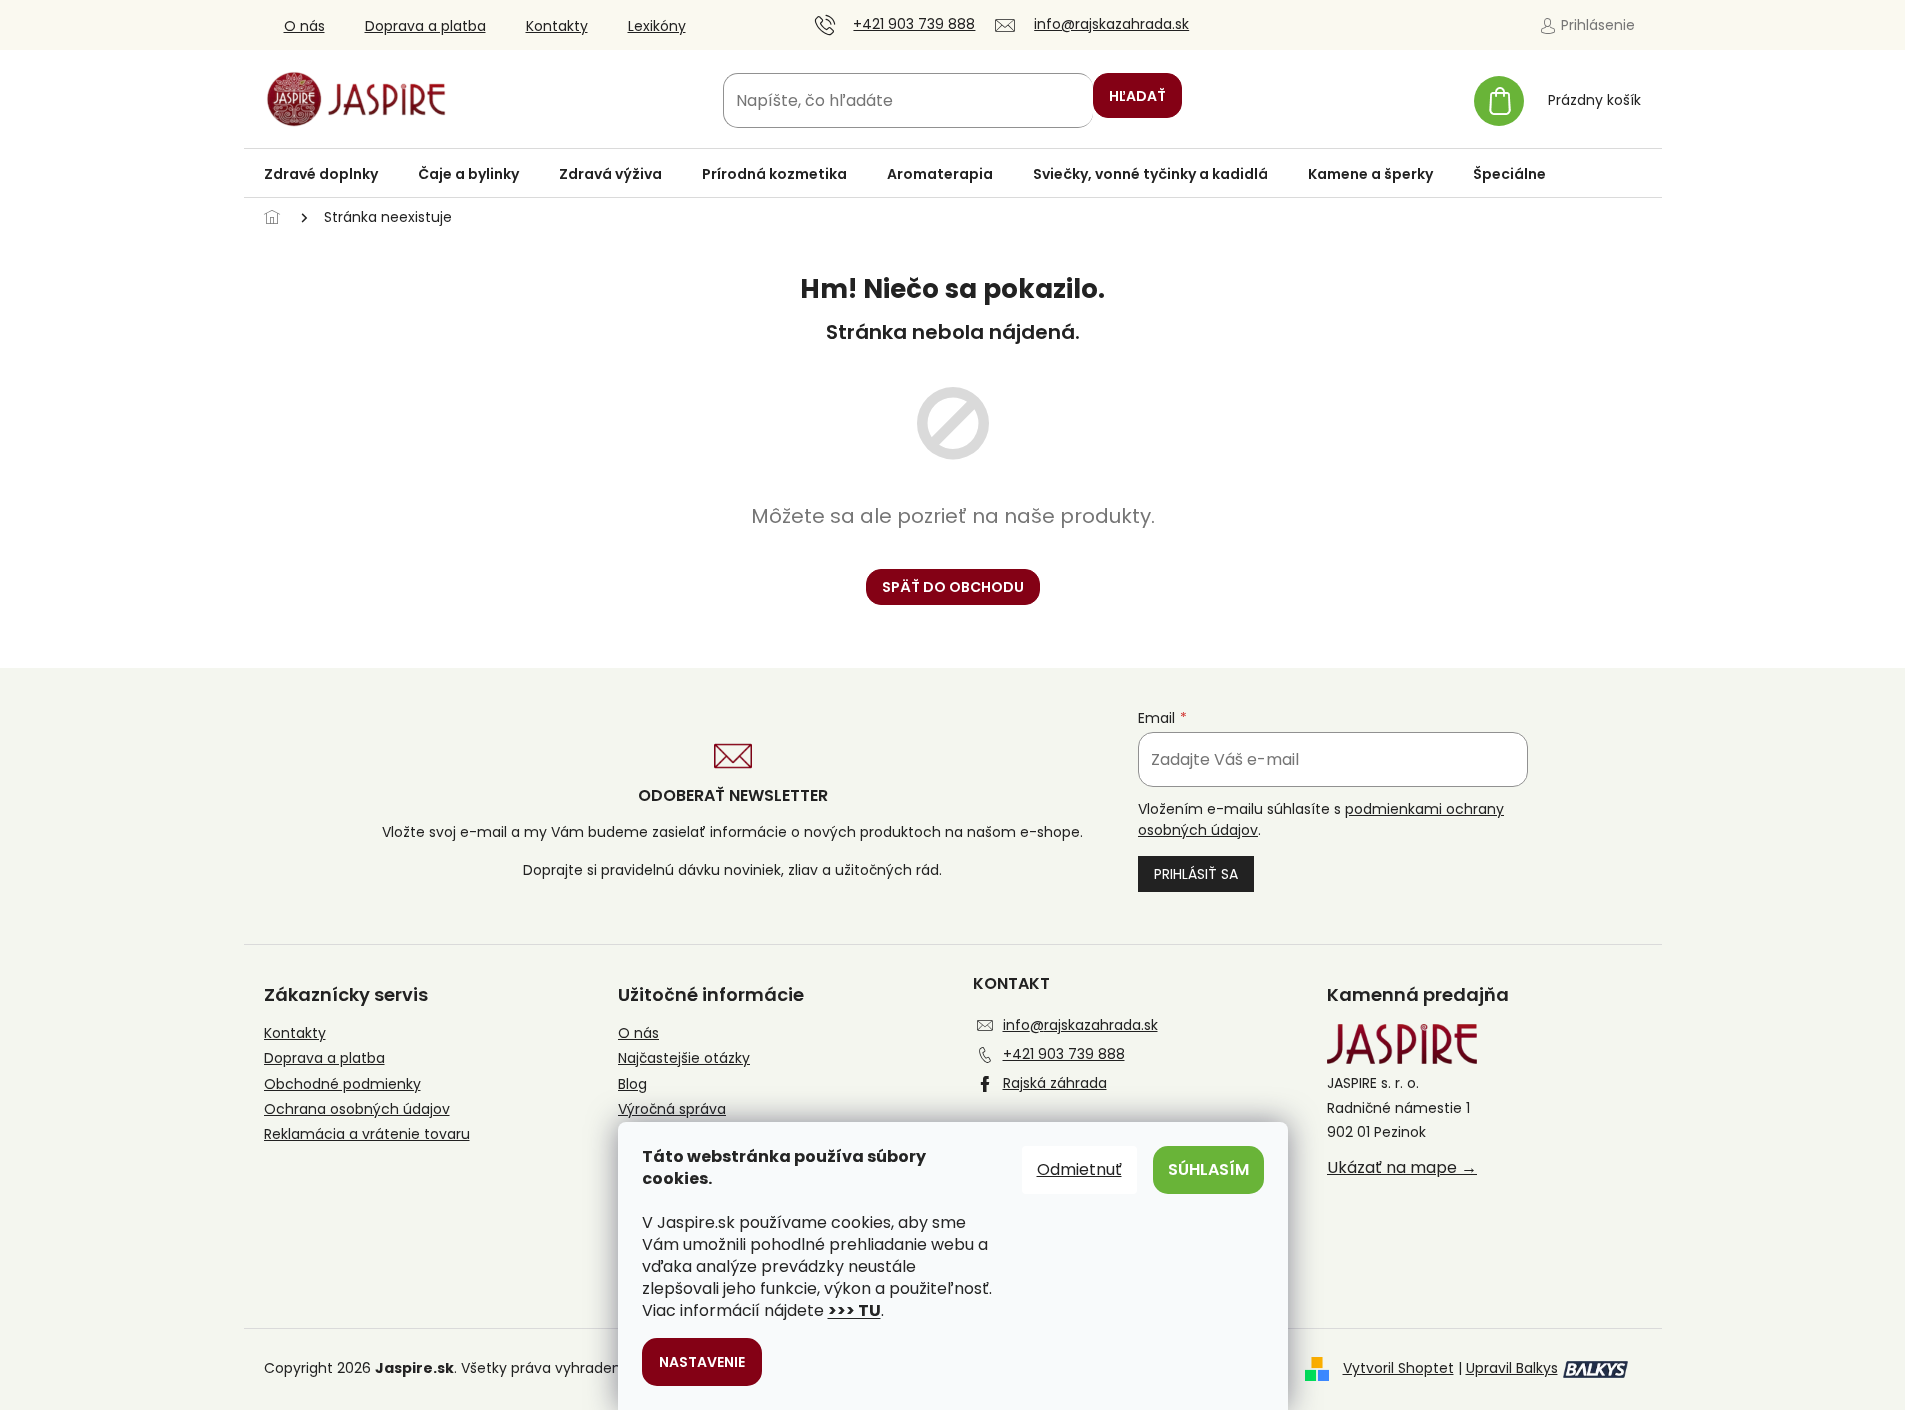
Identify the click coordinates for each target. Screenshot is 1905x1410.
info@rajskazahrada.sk (1080, 1025)
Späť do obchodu (953, 587)
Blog (632, 1084)
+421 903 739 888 (1064, 1054)
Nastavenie (702, 1362)
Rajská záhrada (1055, 1083)
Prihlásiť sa (1196, 874)
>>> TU (854, 1310)
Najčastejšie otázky (684, 1058)
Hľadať (1137, 96)
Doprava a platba (425, 26)
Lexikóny (657, 26)
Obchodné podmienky (342, 1084)
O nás (304, 26)
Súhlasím (1208, 1169)
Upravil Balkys (1512, 1368)
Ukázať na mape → (1402, 1168)
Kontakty (557, 26)
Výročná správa (672, 1109)
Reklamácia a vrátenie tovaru (367, 1134)
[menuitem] (321, 174)
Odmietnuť (1079, 1169)
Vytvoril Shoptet (1398, 1368)
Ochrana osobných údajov (357, 1109)
